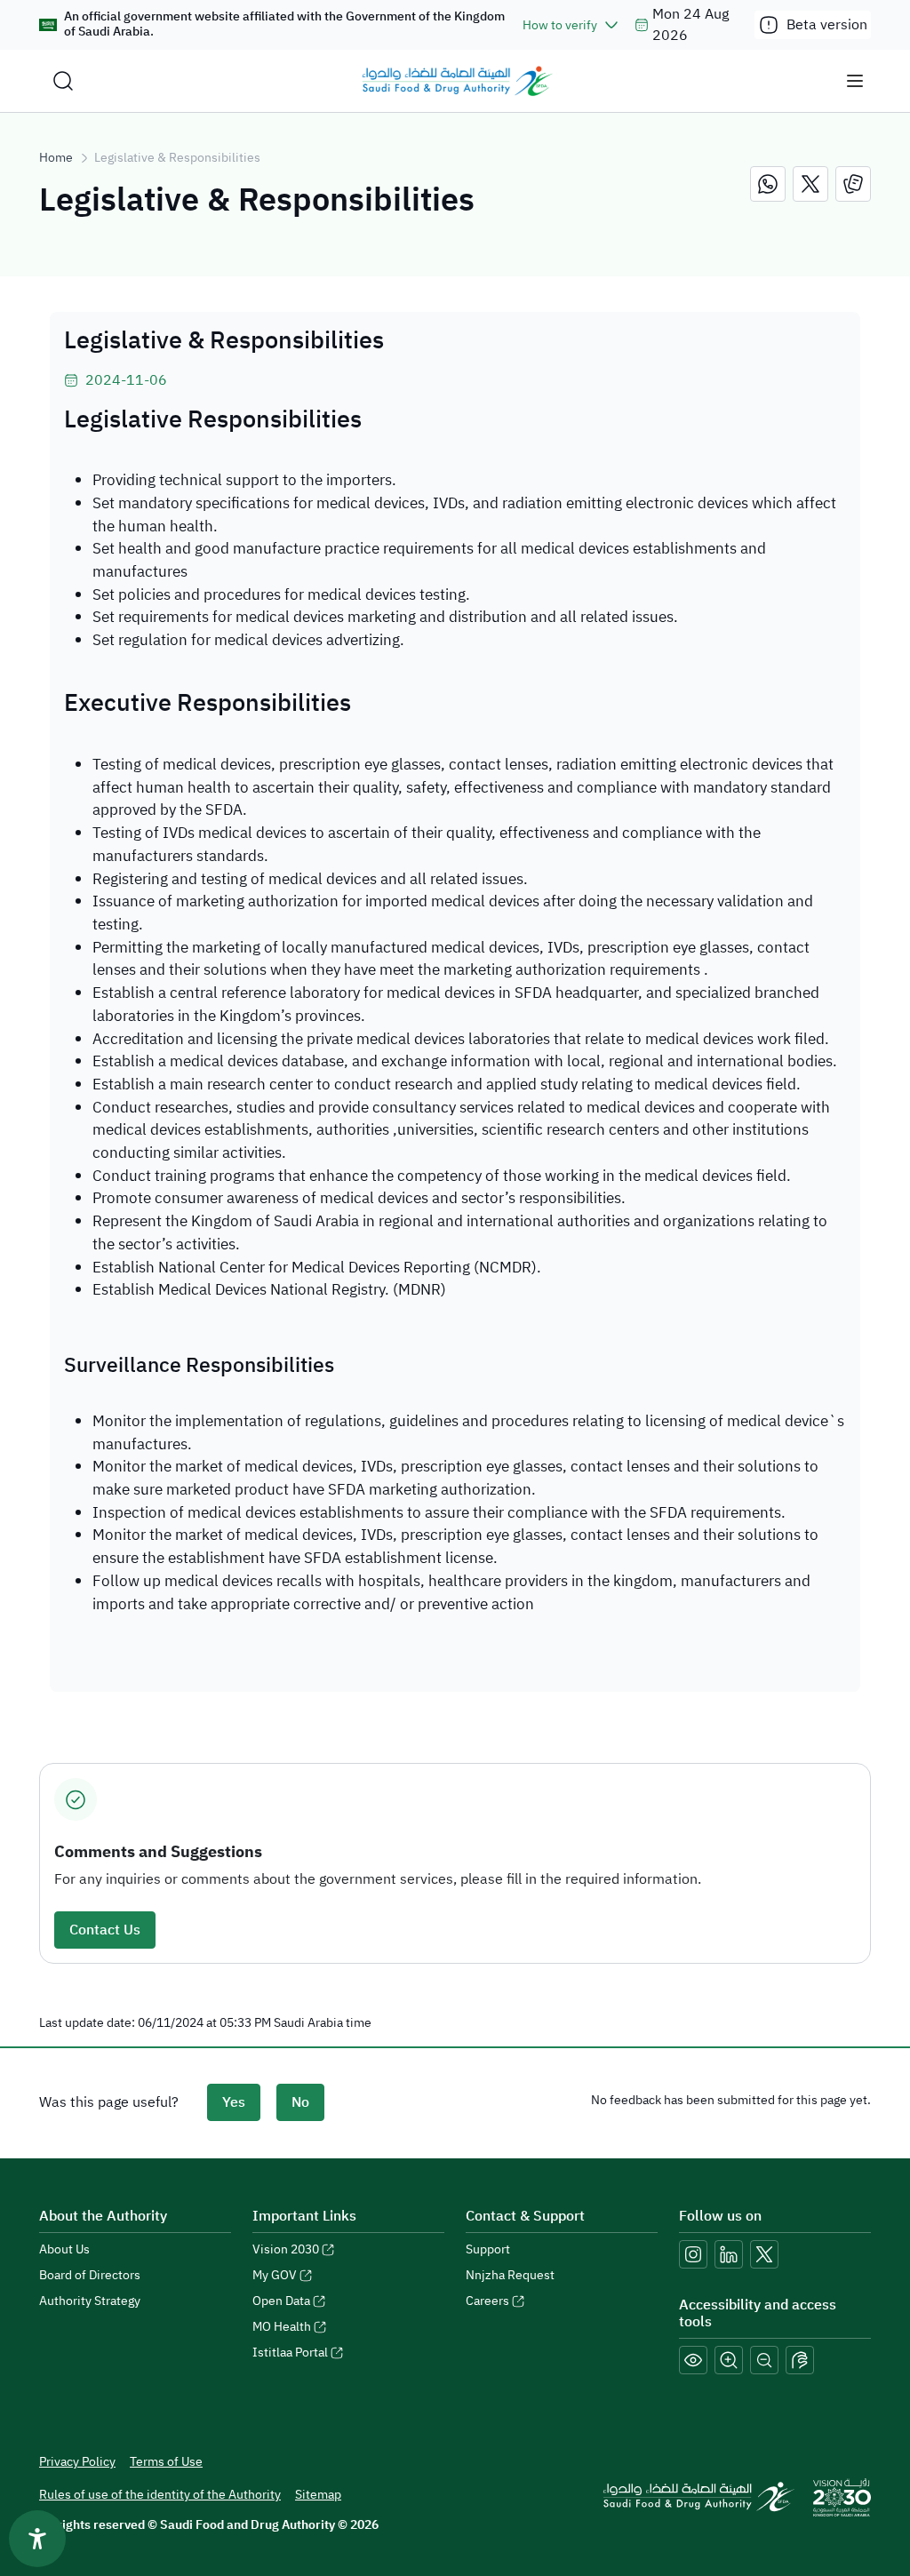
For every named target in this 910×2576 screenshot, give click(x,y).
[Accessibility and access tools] (800, 2360)
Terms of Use (166, 2462)
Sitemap (318, 2495)
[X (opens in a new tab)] (764, 2254)
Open (281, 2301)
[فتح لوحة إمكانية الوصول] (37, 2539)
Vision (286, 2249)
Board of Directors (90, 2275)
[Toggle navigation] (855, 81)
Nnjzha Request (510, 2275)
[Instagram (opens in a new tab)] (693, 2254)
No (300, 2102)
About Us (64, 2249)
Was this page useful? (109, 2102)
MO (282, 2327)
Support (488, 2249)
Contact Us (105, 1930)
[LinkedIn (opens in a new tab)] (729, 2254)
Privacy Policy (77, 2462)
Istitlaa (290, 2353)
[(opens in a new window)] (768, 184)
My (275, 2275)
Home (56, 158)
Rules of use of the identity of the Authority (160, 2495)
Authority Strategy (90, 2301)
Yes (234, 2102)
